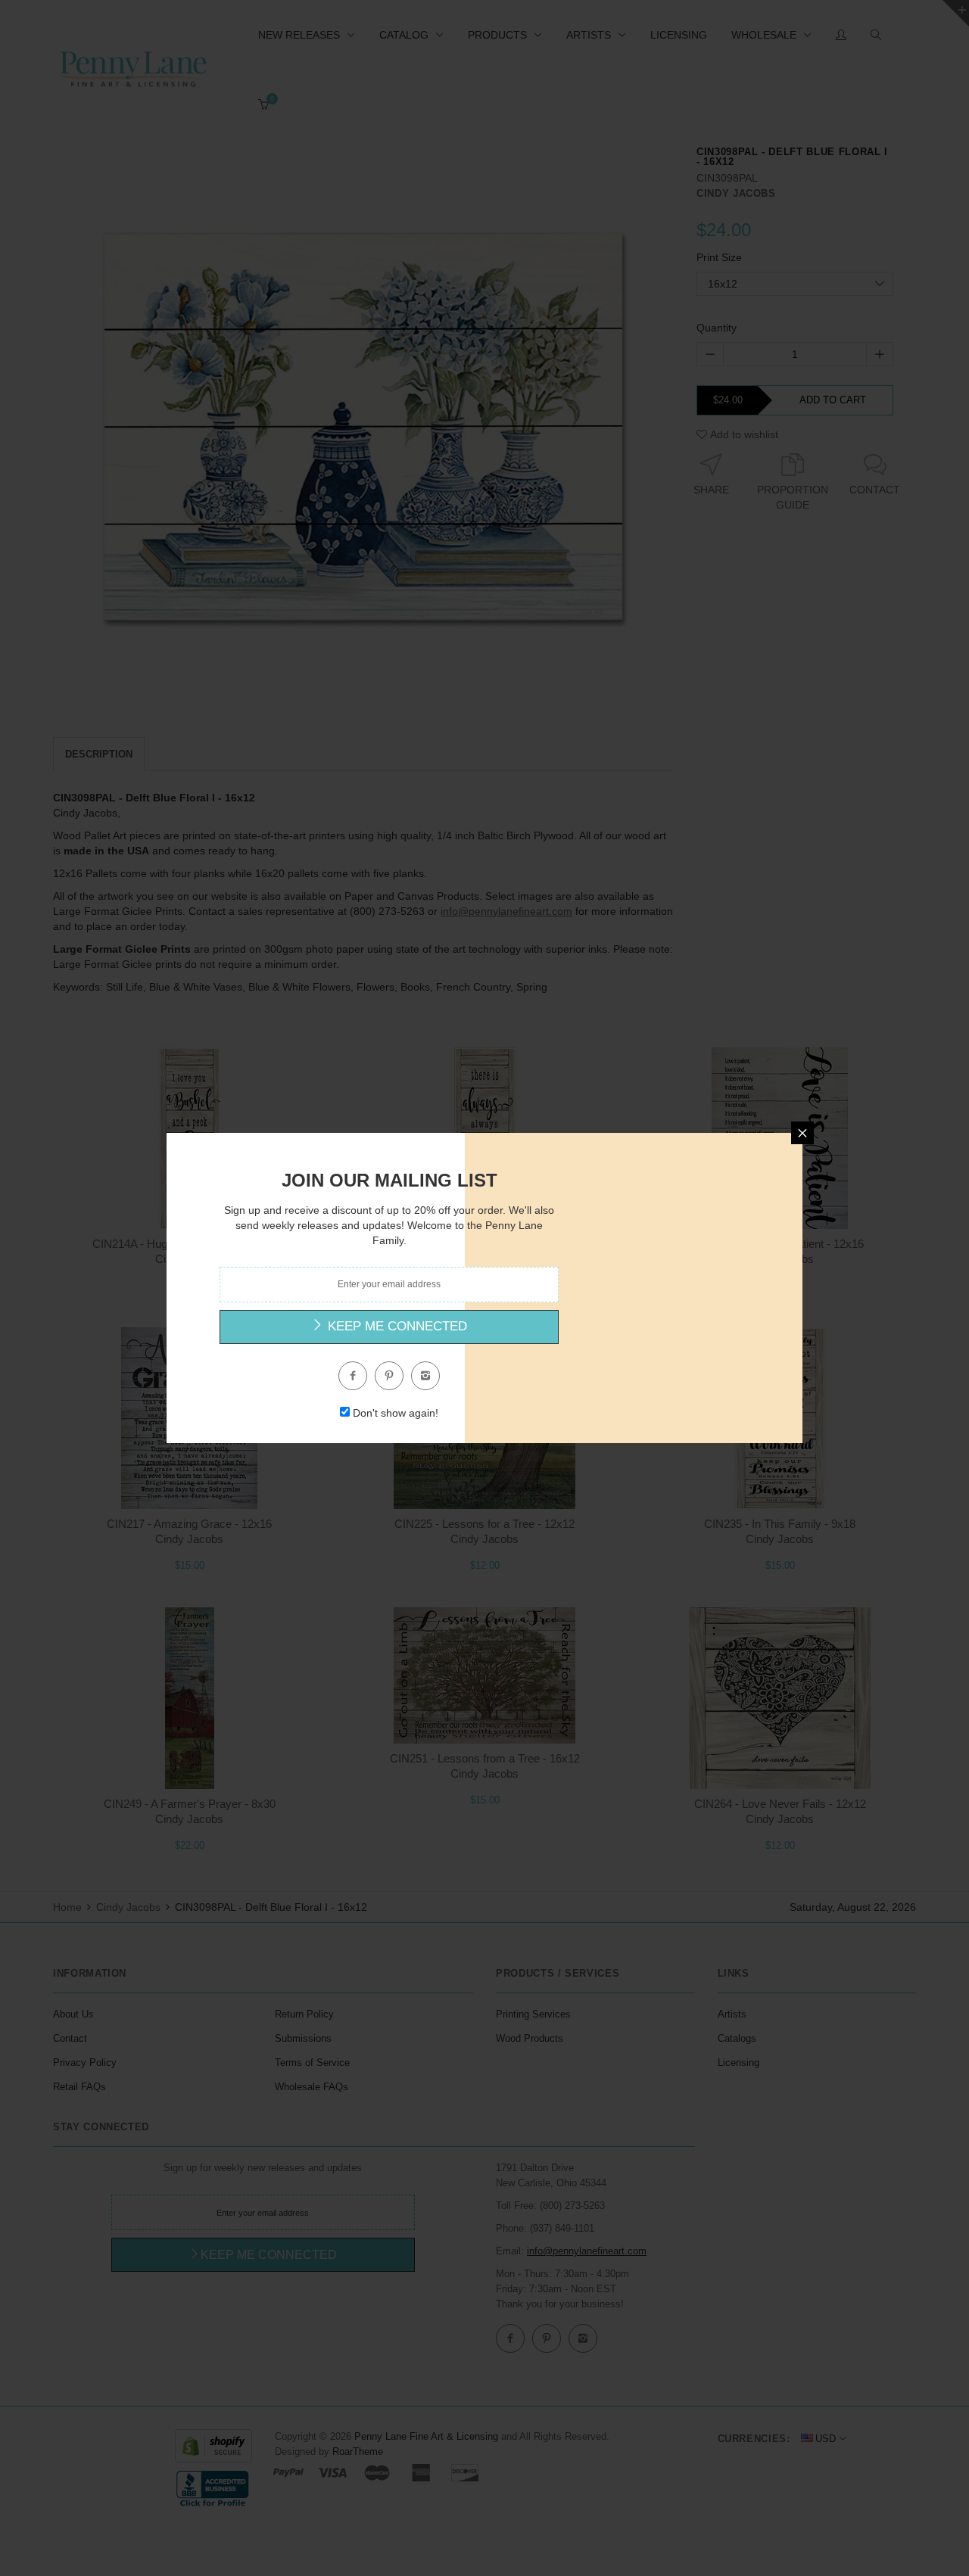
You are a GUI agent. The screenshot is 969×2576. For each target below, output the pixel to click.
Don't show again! (396, 1413)
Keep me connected (396, 1326)
